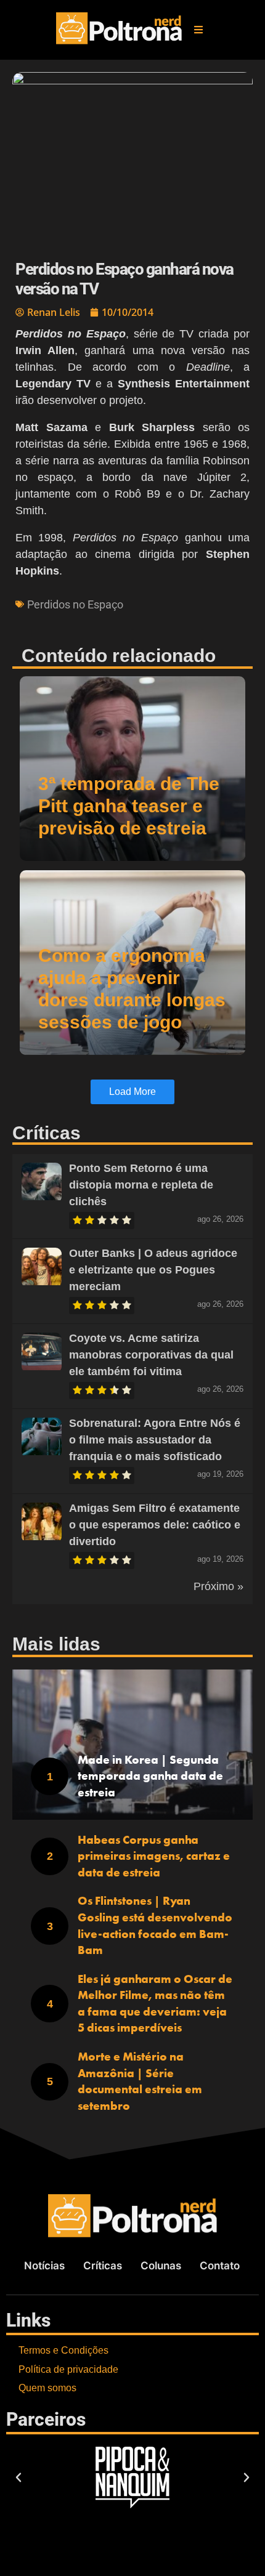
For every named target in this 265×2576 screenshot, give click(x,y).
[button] (198, 30)
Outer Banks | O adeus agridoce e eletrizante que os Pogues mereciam (153, 1270)
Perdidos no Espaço (75, 604)
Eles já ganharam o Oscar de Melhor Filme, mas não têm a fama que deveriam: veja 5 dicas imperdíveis (155, 2004)
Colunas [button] (161, 2266)
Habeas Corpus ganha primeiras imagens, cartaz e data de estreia (154, 1856)
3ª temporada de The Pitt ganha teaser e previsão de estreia (129, 806)
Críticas (103, 2266)
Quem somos (47, 2388)
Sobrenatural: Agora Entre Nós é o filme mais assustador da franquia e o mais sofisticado (155, 1440)
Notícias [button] (44, 2266)
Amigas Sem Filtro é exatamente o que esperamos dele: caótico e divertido (155, 1525)
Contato (220, 2266)
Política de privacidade (68, 2369)
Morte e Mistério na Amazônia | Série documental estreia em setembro (140, 2081)
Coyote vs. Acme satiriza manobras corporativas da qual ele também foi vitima (151, 1355)
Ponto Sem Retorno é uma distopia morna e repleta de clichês (141, 1185)
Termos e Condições (63, 2350)
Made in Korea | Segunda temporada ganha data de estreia (150, 1776)
